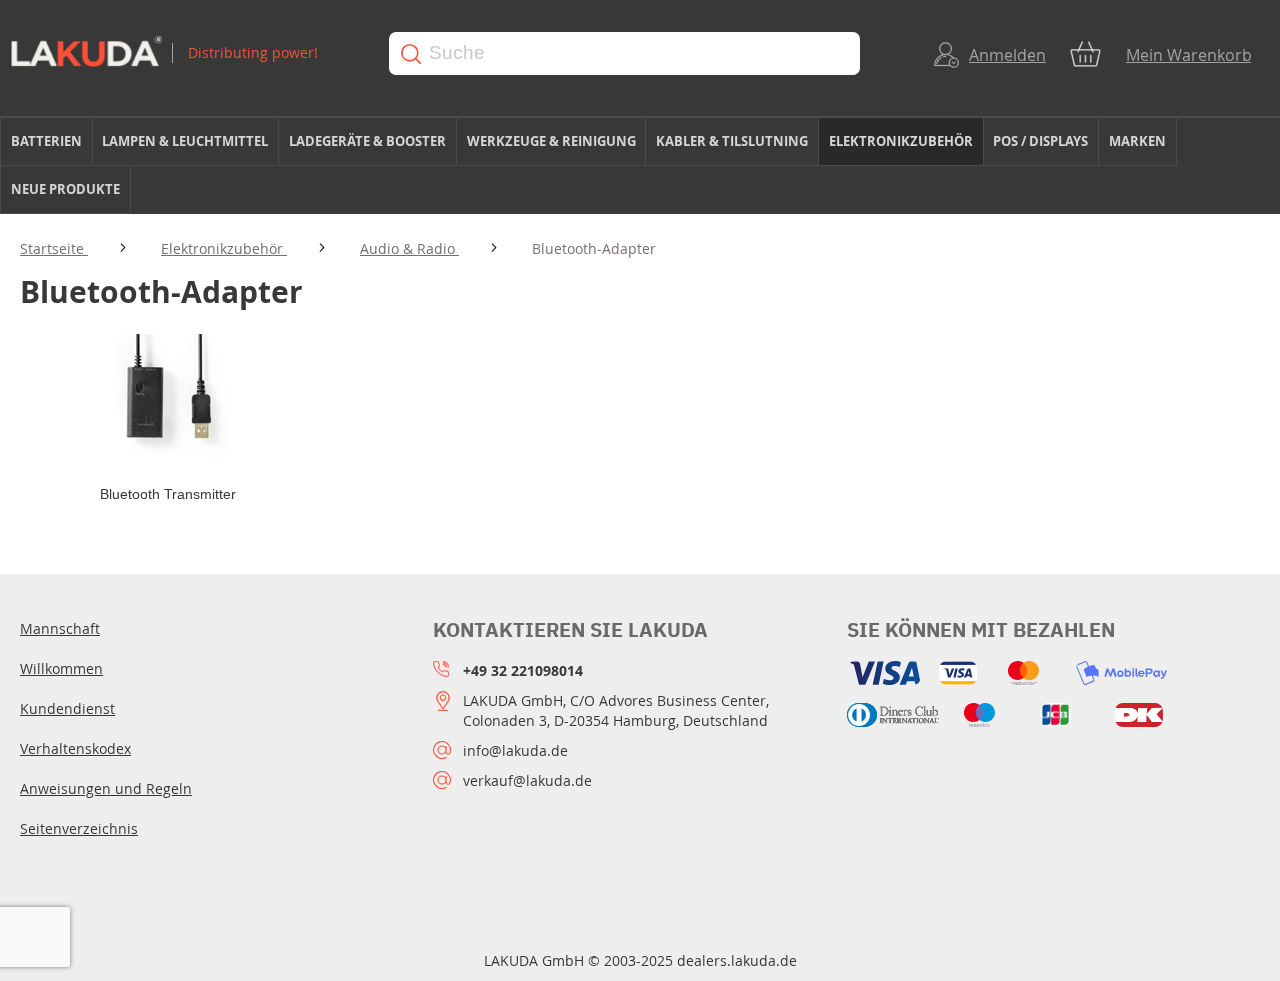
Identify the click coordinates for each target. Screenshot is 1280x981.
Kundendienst (67, 708)
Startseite (54, 248)
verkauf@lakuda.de (527, 780)
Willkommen (61, 668)
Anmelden (1007, 55)
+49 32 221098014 (523, 670)
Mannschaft (60, 628)
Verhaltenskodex (75, 748)
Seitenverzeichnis (79, 828)
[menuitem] (46, 141)
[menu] (640, 166)
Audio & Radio (409, 248)
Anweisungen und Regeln (106, 788)
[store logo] (180, 53)
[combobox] (624, 53)
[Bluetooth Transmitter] (167, 399)
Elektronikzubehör (224, 248)
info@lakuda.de (515, 750)
